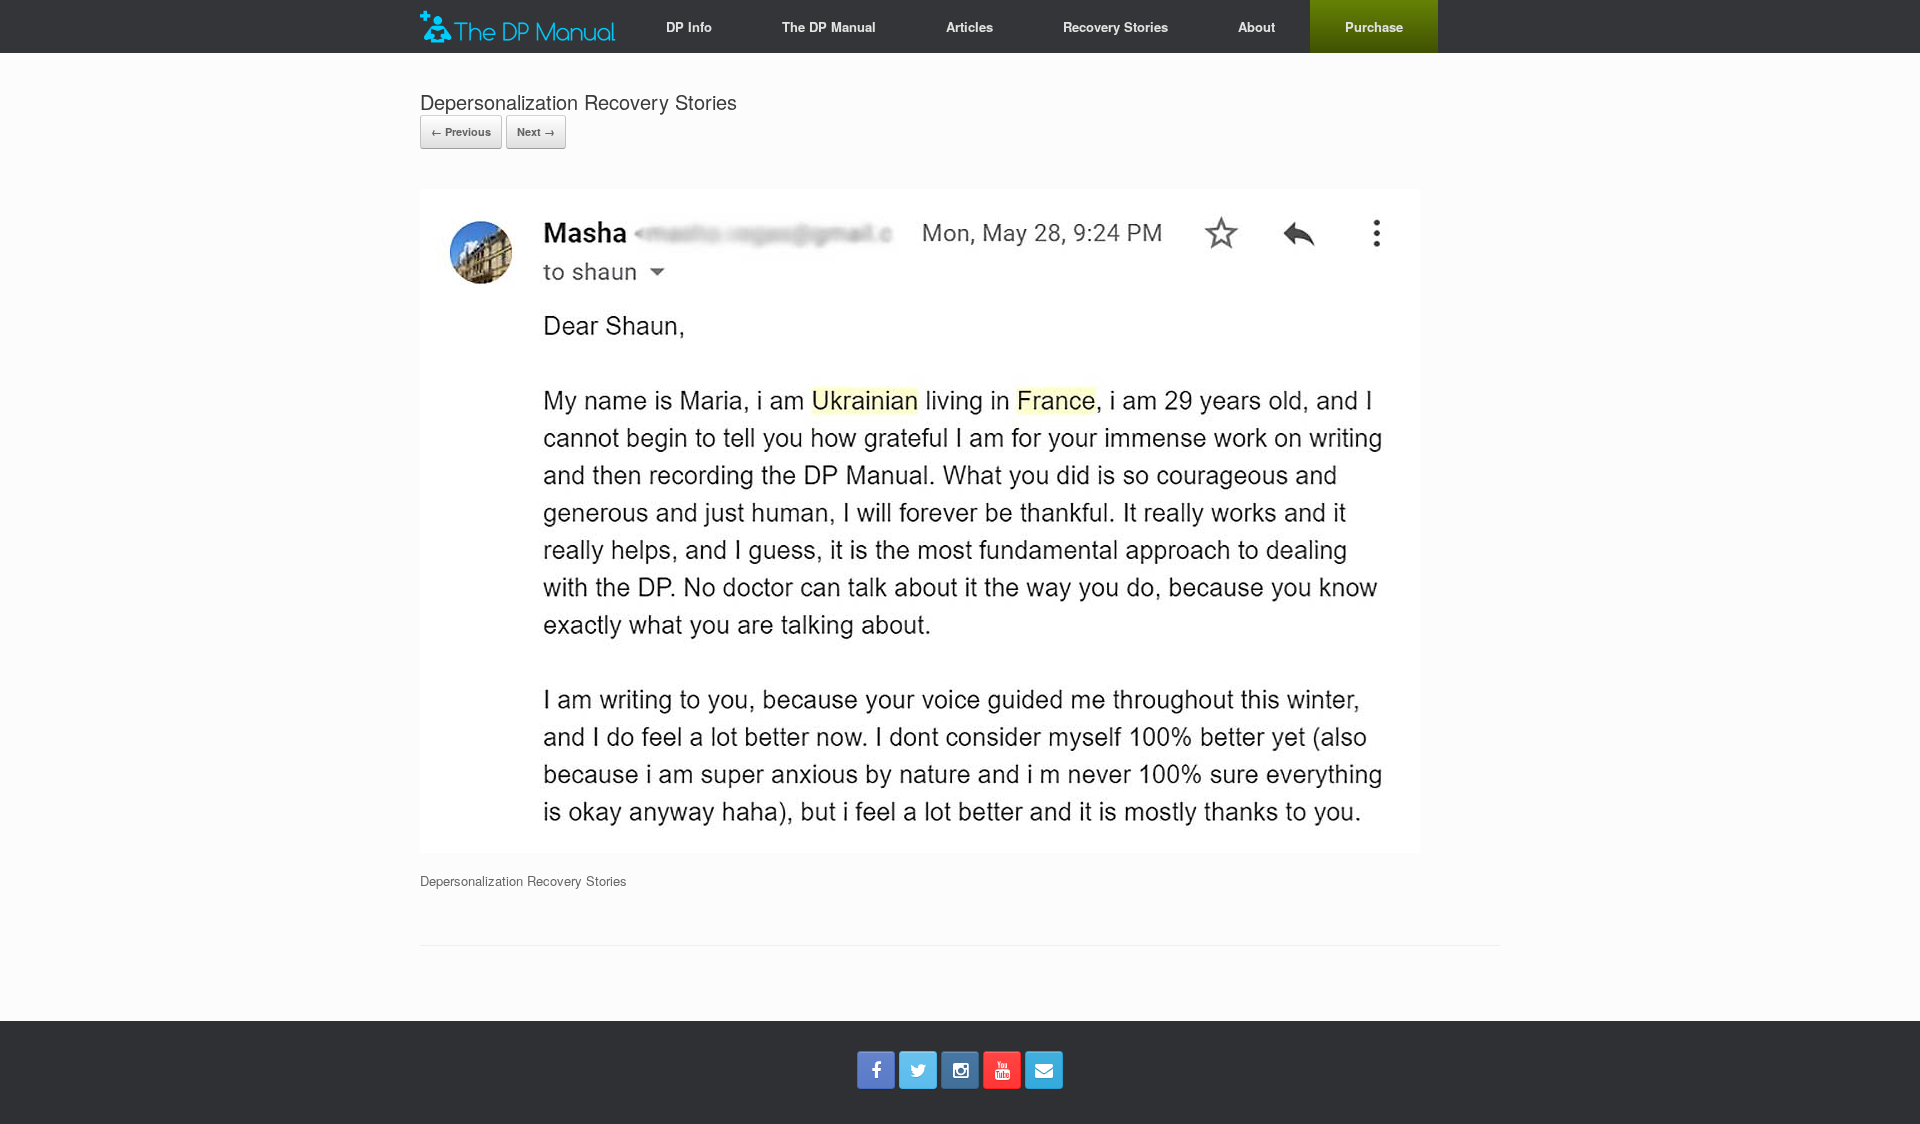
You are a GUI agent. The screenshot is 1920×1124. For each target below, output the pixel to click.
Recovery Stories (1115, 26)
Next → (536, 131)
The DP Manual (829, 26)
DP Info (689, 26)
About (1256, 26)
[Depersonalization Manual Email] (1044, 1070)
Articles (969, 26)
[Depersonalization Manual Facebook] (876, 1070)
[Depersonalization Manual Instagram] (960, 1070)
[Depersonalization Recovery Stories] (920, 847)
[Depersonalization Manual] (518, 26)
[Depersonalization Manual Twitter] (918, 1070)
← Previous (461, 131)
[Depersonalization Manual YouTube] (1002, 1070)
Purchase (1374, 26)
